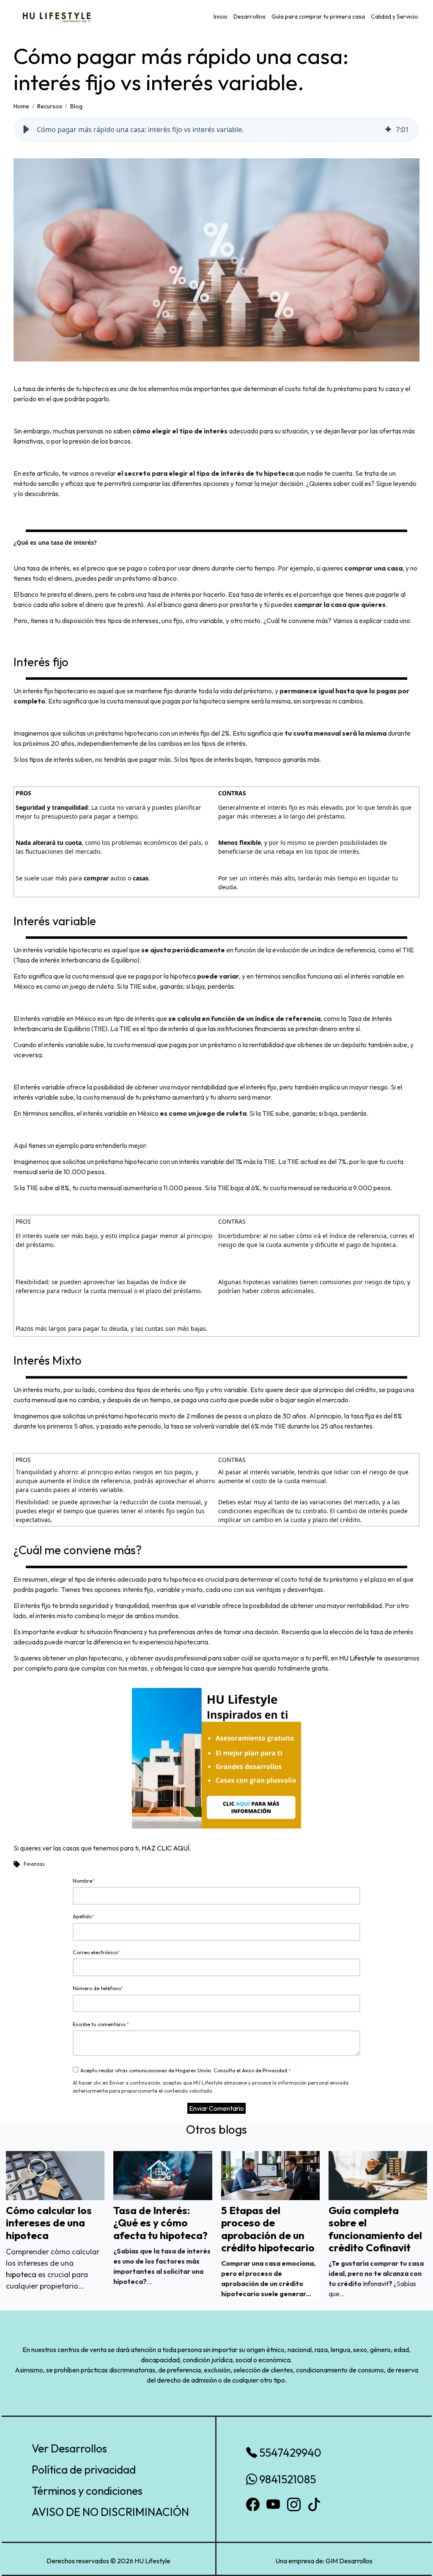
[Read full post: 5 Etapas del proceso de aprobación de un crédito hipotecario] (270, 2175)
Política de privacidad (84, 2470)
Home (21, 106)
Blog (76, 106)
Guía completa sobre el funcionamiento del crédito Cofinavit (375, 2229)
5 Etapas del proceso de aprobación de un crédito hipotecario (268, 2229)
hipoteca (22, 2274)
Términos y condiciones (87, 2491)
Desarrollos (249, 17)
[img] (388, 130)
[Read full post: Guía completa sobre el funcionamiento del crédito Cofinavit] (378, 2175)
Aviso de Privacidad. (265, 2070)
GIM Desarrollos (349, 2561)
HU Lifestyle (357, 1658)
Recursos (50, 106)
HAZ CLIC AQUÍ (166, 1848)
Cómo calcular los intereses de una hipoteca (49, 2223)
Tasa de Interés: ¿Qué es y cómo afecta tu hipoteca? (160, 2223)
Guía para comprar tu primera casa (318, 17)
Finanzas (34, 1864)
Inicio (221, 17)
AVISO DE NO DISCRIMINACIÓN (110, 2512)
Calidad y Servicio (395, 17)
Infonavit (376, 2284)
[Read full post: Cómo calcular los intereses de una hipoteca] (55, 2175)
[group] (216, 130)
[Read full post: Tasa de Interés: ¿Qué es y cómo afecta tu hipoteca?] (163, 2175)
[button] (26, 130)
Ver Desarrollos (69, 2448)
